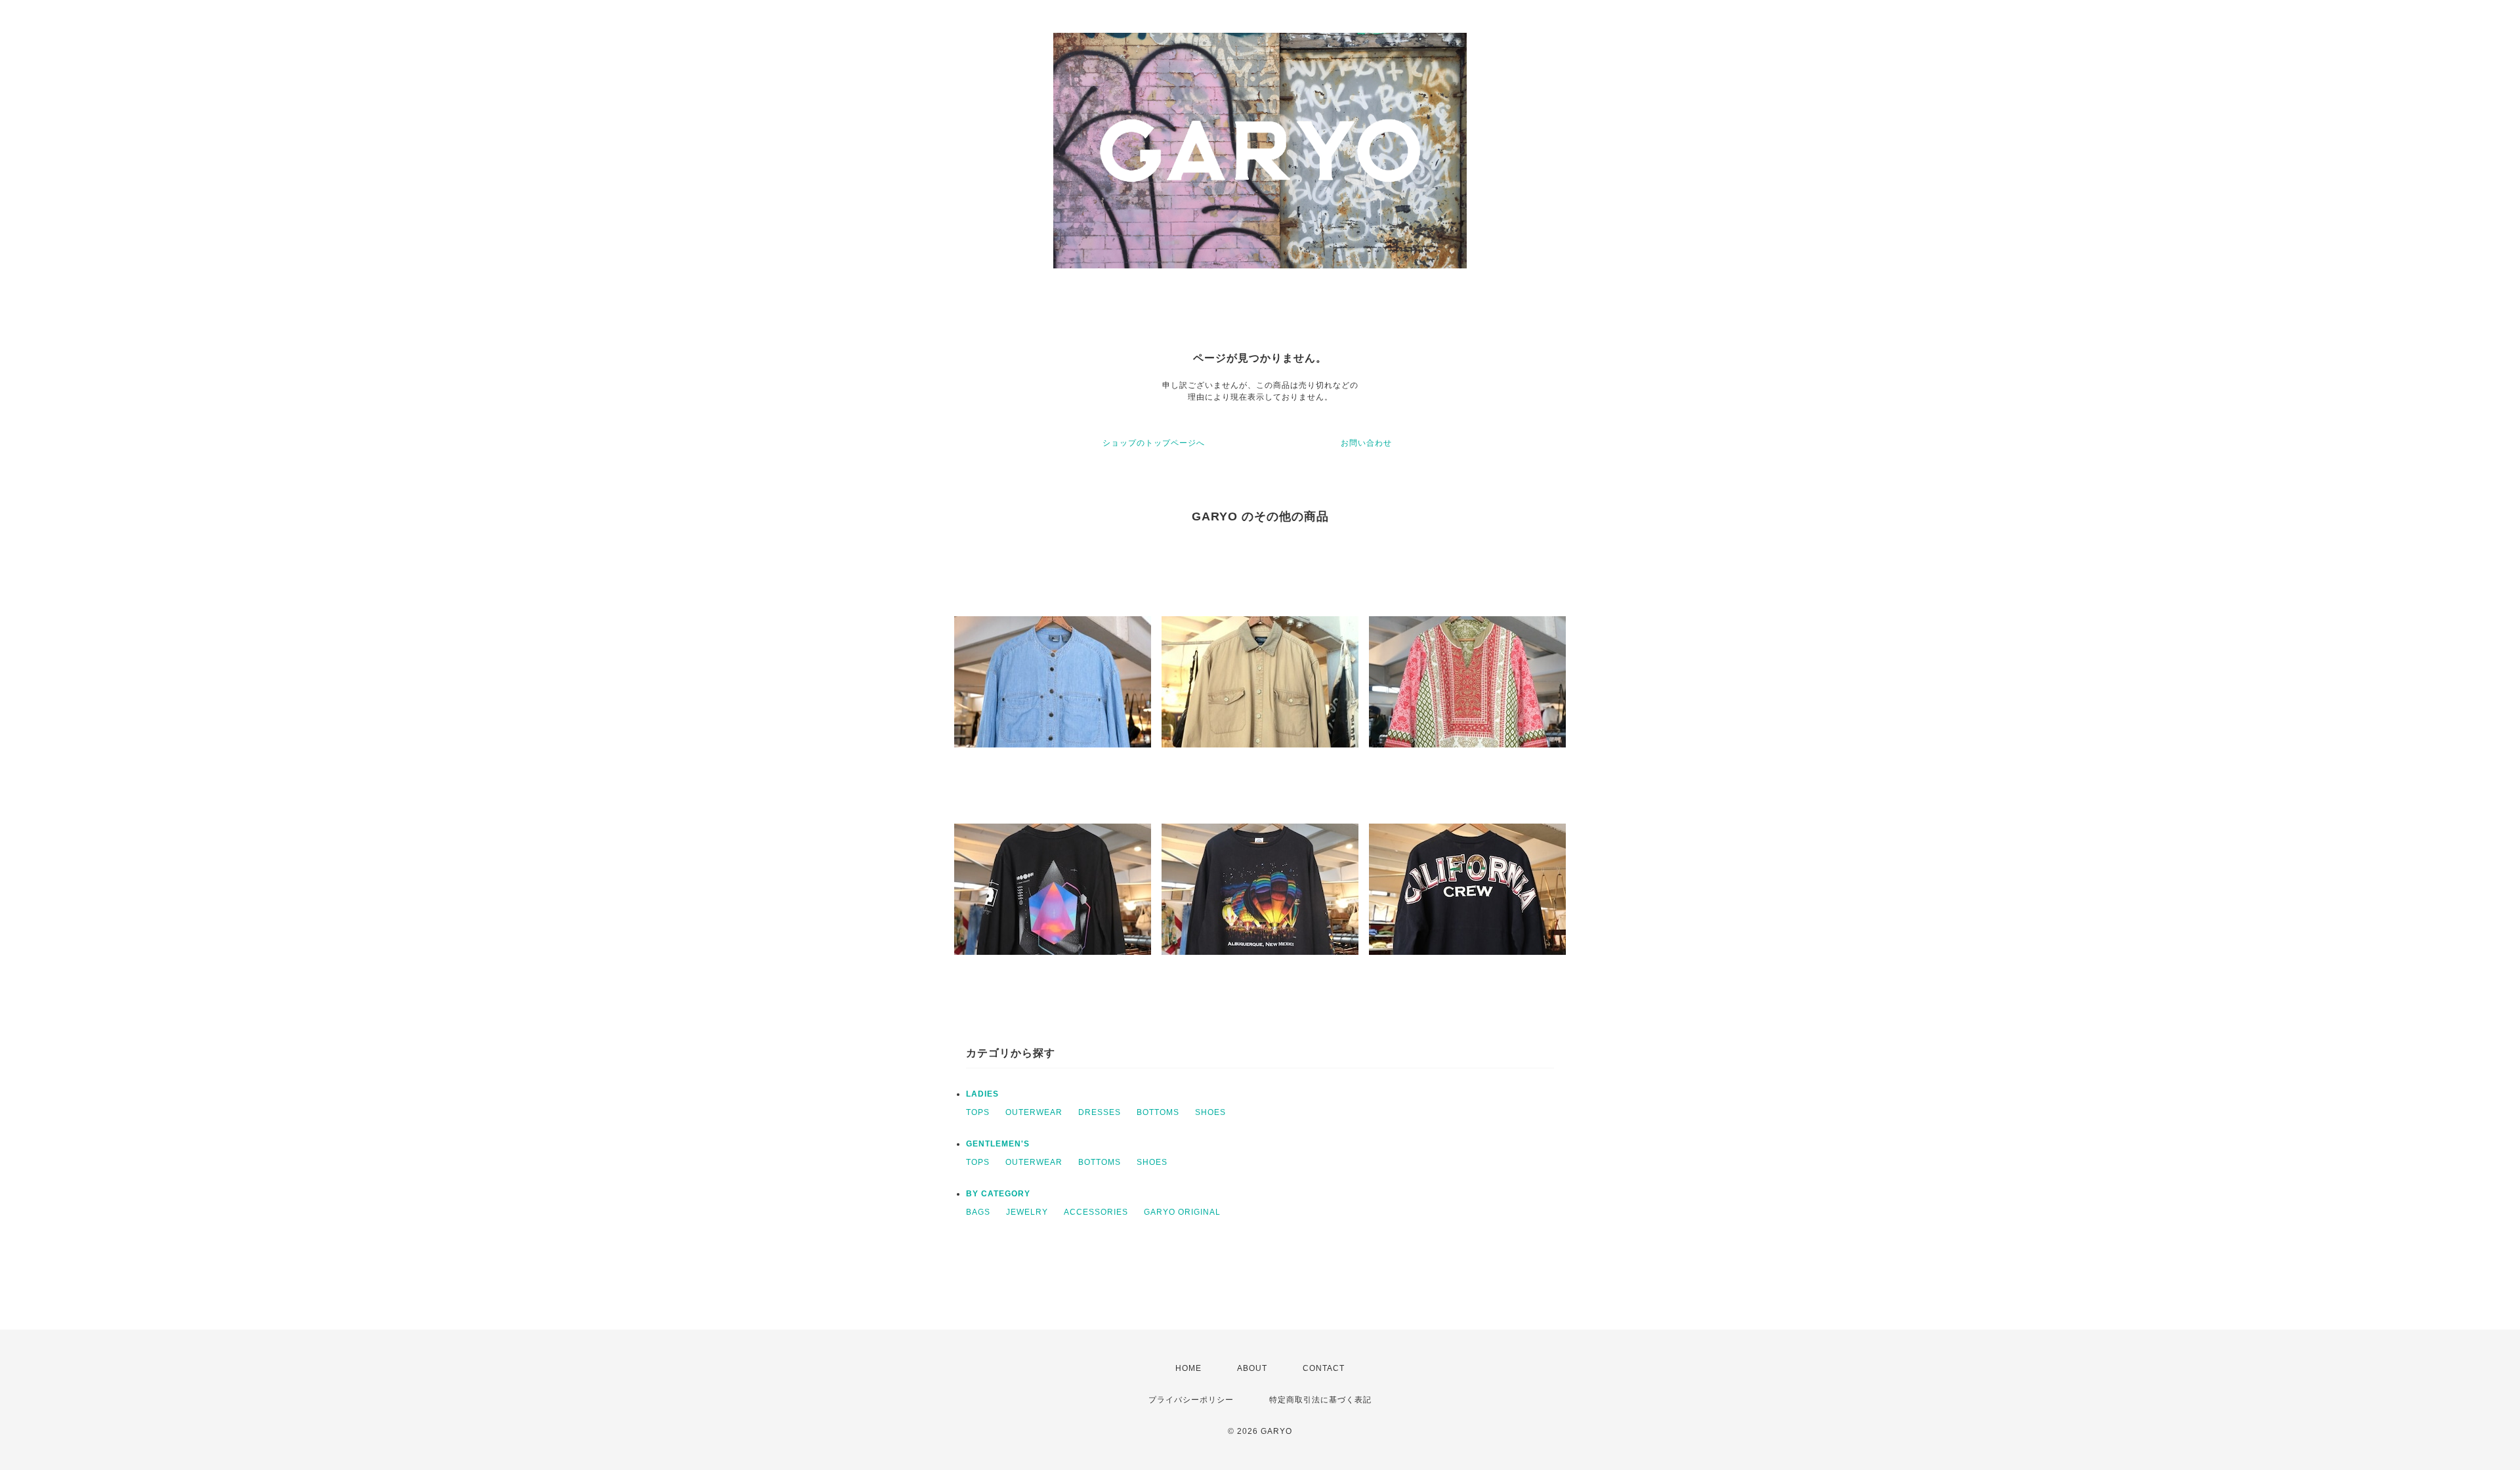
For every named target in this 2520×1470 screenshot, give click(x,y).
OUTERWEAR (1034, 1112)
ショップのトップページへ (1154, 443)
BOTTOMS (1158, 1112)
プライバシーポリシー (1191, 1400)
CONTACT (1324, 1368)
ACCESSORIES (1096, 1212)
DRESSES (1100, 1112)
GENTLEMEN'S (998, 1144)
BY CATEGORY (998, 1194)
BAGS (978, 1212)
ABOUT (1252, 1368)
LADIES (982, 1094)
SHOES (1210, 1112)
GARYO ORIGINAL (1182, 1212)
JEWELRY (1027, 1212)
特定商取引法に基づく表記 (1320, 1400)
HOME (1188, 1368)
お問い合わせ (1366, 443)
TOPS (978, 1112)
